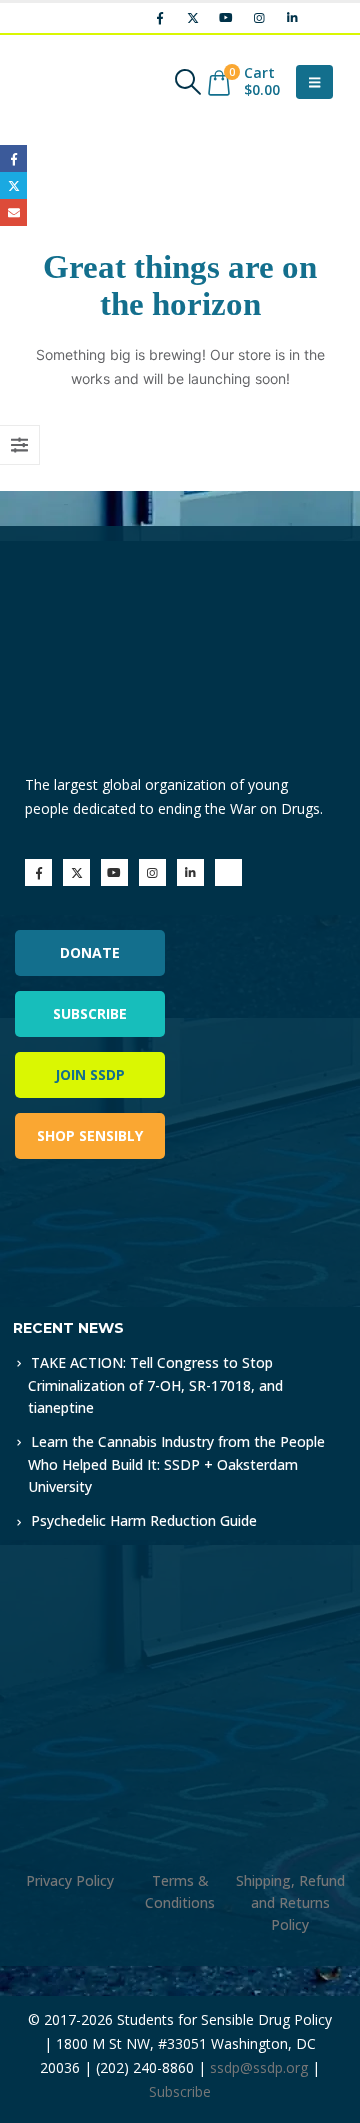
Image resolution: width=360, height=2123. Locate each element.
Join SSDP (90, 1074)
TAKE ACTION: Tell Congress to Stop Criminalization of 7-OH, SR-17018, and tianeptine (155, 1385)
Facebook (13, 158)
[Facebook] (160, 18)
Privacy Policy (70, 1880)
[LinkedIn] (292, 18)
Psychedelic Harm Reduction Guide (144, 1520)
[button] (187, 82)
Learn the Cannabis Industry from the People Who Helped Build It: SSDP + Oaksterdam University (176, 1464)
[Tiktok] (325, 18)
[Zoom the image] (99, 1230)
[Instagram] (259, 18)
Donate (90, 952)
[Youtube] (226, 18)
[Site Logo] (75, 82)
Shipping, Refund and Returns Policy (290, 1902)
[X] (193, 18)
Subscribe (90, 1013)
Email (13, 212)
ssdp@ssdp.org (259, 2067)
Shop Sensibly (90, 1135)
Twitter (13, 185)
